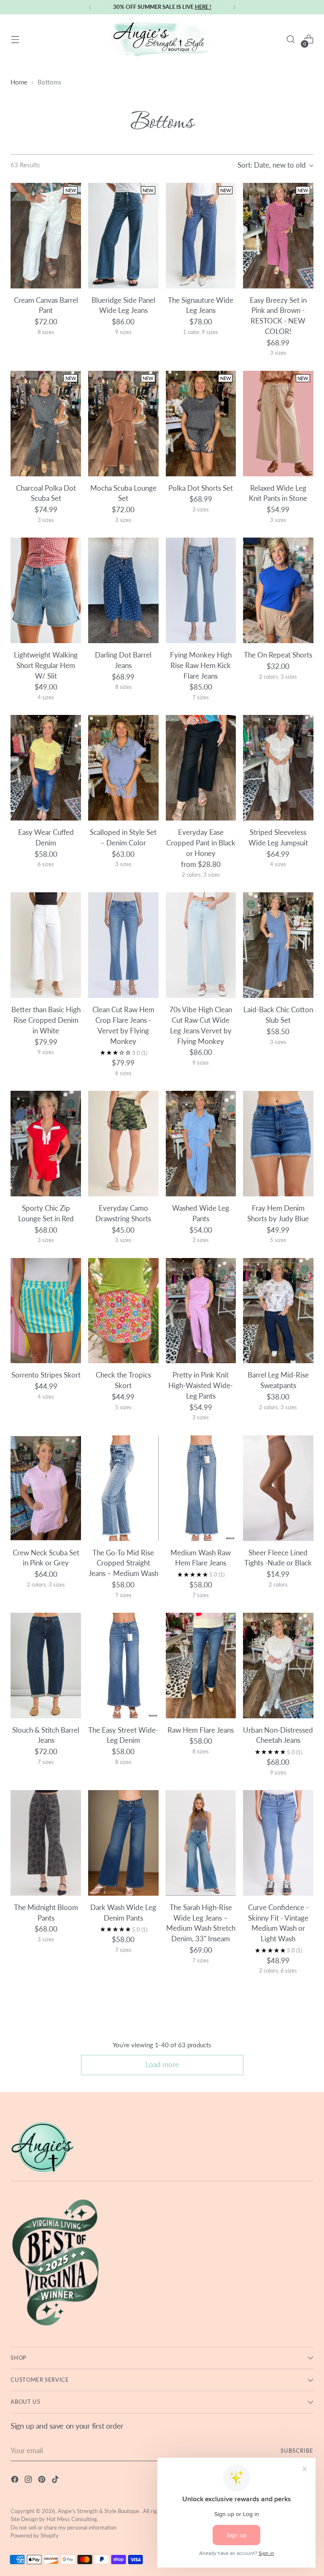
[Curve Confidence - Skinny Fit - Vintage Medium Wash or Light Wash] (278, 1843)
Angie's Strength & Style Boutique (99, 2511)
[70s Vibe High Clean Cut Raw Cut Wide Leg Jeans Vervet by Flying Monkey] (201, 945)
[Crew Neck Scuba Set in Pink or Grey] (46, 1488)
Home (19, 82)
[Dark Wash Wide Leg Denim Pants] (123, 1843)
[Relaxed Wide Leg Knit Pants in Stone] (278, 424)
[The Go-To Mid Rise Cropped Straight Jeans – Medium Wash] (123, 1488)
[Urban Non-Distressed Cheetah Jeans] (278, 1666)
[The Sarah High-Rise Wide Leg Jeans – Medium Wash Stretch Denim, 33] (201, 1843)
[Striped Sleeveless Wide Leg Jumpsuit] (278, 768)
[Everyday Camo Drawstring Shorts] (123, 1144)
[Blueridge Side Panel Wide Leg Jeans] (123, 236)
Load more (162, 2065)
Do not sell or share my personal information (63, 2527)
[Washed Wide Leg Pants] (201, 1144)
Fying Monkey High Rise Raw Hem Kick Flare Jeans (201, 666)
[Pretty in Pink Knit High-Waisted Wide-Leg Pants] (201, 1311)
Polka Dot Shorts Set (201, 488)
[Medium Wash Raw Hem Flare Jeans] (201, 1488)
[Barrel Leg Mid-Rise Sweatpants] (278, 1311)
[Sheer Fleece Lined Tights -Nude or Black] (278, 1488)
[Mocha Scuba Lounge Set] (123, 424)
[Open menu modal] (15, 39)
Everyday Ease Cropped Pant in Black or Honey (201, 843)
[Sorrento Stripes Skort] (46, 1311)
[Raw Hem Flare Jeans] (201, 1666)
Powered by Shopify (35, 2535)
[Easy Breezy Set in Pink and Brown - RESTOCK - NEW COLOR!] (278, 236)
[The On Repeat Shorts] (278, 590)
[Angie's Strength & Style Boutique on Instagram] (29, 2481)
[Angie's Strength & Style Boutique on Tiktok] (56, 2481)
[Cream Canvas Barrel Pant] (46, 236)
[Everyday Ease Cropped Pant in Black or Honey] (201, 768)
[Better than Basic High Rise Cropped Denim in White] (46, 945)
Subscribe (297, 2451)
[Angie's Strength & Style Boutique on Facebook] (16, 2481)
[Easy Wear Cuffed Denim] (46, 768)
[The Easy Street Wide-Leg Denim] (123, 1666)
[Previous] (90, 7)
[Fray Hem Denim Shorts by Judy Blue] (278, 1144)
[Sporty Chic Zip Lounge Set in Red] (46, 1144)
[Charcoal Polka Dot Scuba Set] (46, 424)
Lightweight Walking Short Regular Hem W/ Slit (46, 666)
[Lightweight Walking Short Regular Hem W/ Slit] (46, 590)
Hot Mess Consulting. (72, 2519)
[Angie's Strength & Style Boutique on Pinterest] (43, 2481)
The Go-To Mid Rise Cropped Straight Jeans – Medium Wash (123, 1563)
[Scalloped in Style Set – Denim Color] (123, 768)
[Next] (234, 7)
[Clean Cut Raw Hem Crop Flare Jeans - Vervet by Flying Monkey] (123, 945)
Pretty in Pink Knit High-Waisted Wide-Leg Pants (201, 1386)
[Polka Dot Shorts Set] (201, 424)
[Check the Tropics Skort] (123, 1311)
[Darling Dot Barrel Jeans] (123, 590)
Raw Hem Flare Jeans (201, 1730)
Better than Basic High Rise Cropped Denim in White (46, 1020)
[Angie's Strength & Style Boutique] (162, 39)
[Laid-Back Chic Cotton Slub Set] (278, 945)
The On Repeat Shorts (278, 655)
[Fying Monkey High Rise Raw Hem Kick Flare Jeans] (201, 590)
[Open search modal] (291, 39)
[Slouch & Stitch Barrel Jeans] (46, 1666)
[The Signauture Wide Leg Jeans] (201, 236)
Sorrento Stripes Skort (46, 1375)
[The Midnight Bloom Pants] (46, 1843)
